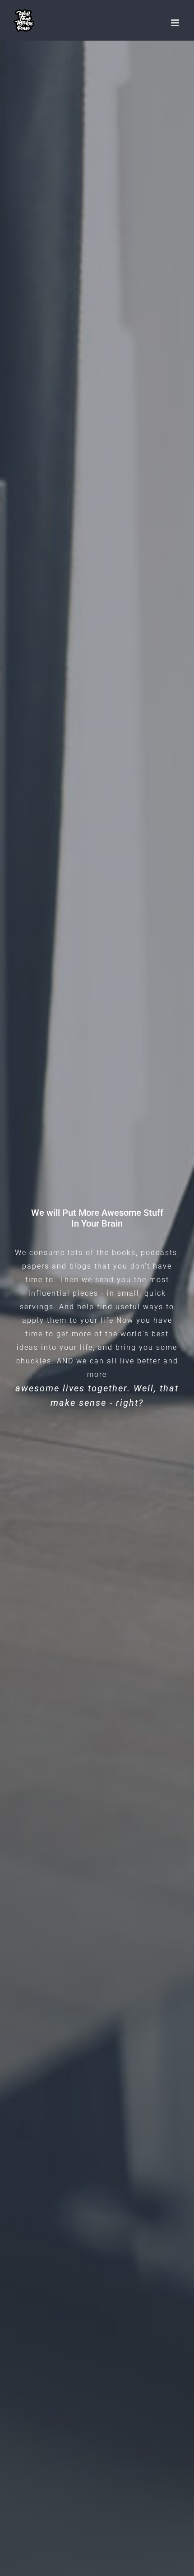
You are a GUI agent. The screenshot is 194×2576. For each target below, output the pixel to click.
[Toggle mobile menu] (176, 23)
